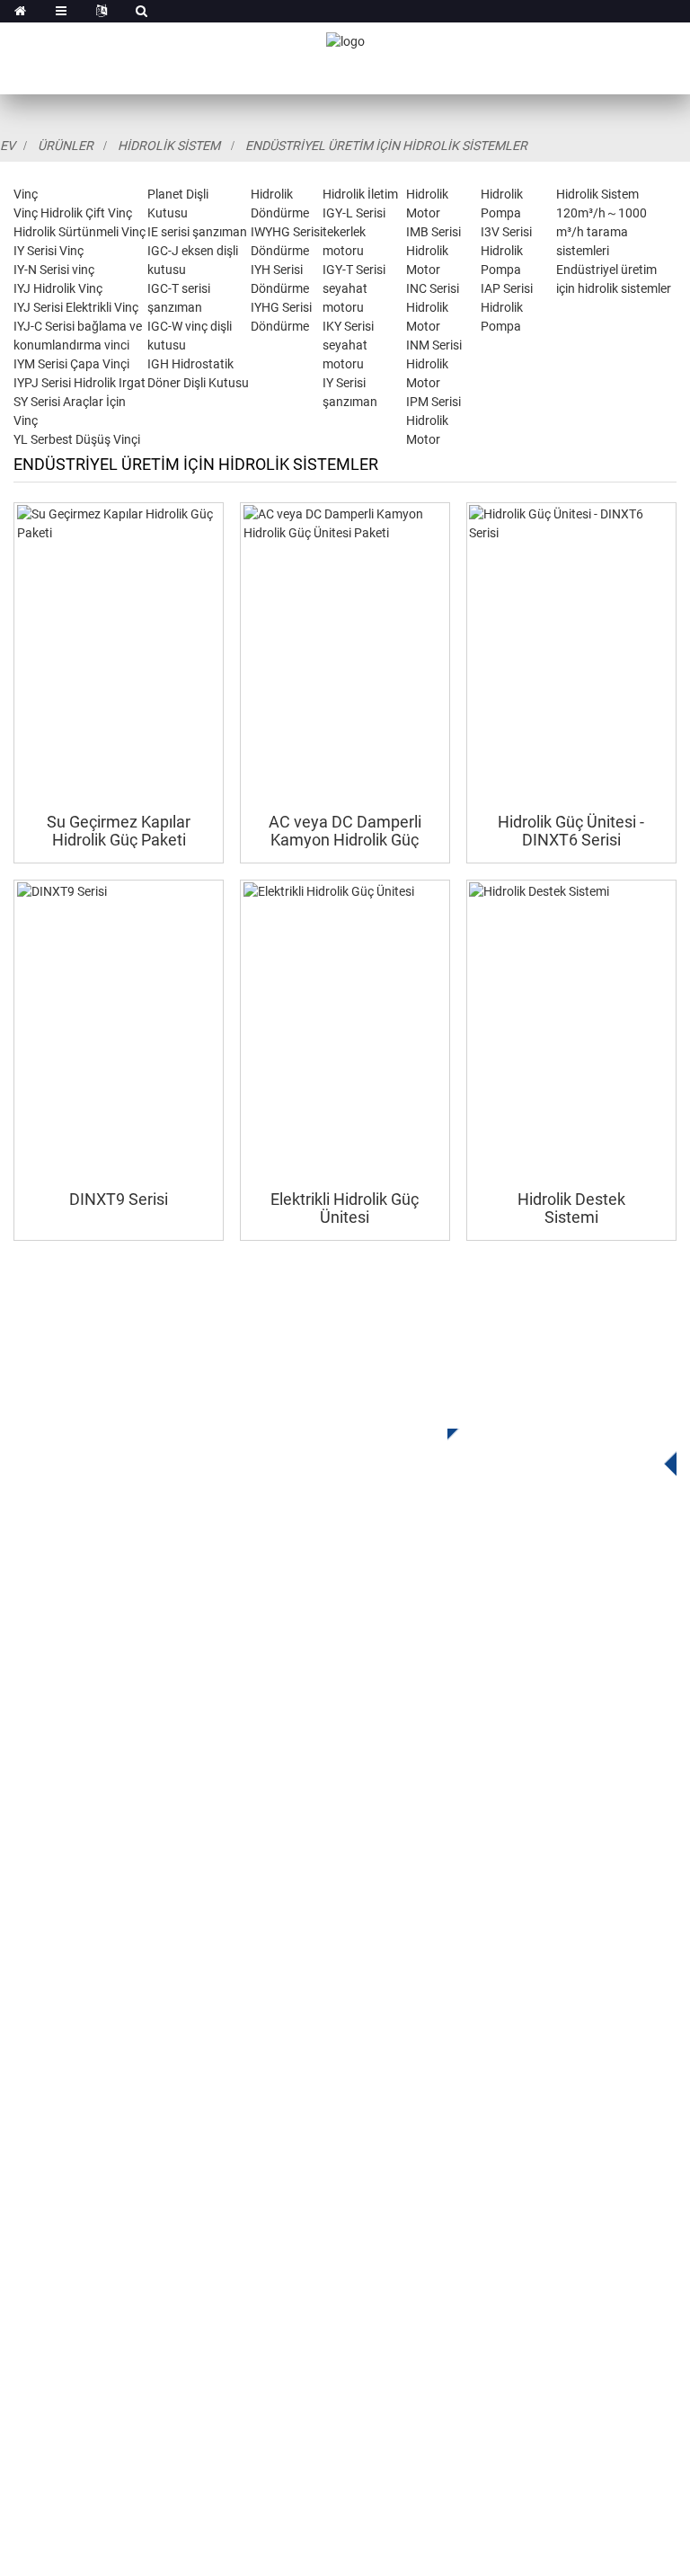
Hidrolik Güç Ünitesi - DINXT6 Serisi (571, 831)
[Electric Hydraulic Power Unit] (345, 1031)
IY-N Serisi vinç (54, 270)
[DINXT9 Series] (119, 1031)
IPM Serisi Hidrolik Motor (433, 420)
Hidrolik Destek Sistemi (571, 1208)
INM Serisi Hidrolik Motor (434, 364)
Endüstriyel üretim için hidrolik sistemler (386, 146)
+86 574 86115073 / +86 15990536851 (184, 2228)
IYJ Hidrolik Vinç (58, 288)
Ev (8, 146)
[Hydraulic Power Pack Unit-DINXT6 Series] (571, 653)
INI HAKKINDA (58, 1987)
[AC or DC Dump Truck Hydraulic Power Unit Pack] (345, 653)
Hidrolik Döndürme (73, 1769)
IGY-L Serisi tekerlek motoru (354, 232)
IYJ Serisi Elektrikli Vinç (76, 307)
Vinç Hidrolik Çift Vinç (73, 213)
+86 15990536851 (125, 2375)
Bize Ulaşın (49, 2149)
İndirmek (41, 2041)
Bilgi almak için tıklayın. (548, 1447)
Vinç (26, 194)
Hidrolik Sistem (169, 146)
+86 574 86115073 (111, 2338)
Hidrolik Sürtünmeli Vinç (80, 232)
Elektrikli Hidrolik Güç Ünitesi (345, 1208)
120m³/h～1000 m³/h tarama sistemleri (602, 232)
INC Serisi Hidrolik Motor (433, 307)
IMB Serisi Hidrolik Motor (433, 251)
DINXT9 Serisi (119, 1199)
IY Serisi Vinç (49, 251)
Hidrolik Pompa (62, 1850)
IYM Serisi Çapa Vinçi (71, 364)
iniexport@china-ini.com (140, 2265)
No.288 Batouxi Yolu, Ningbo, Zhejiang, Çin (200, 2302)
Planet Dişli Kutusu (74, 1742)
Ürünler (66, 146)
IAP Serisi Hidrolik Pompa (507, 307)
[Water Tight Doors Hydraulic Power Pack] (119, 653)
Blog (28, 2122)
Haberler (40, 2095)
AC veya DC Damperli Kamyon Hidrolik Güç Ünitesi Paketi (345, 831)
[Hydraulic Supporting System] (571, 1031)
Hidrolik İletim (360, 194)
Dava (30, 2068)
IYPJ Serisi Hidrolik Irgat (80, 383)
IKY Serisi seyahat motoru (348, 345)
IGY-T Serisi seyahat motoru (354, 288)
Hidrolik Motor (58, 1823)
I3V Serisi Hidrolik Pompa (506, 251)
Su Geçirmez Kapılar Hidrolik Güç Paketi (119, 831)
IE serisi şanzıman (197, 232)
